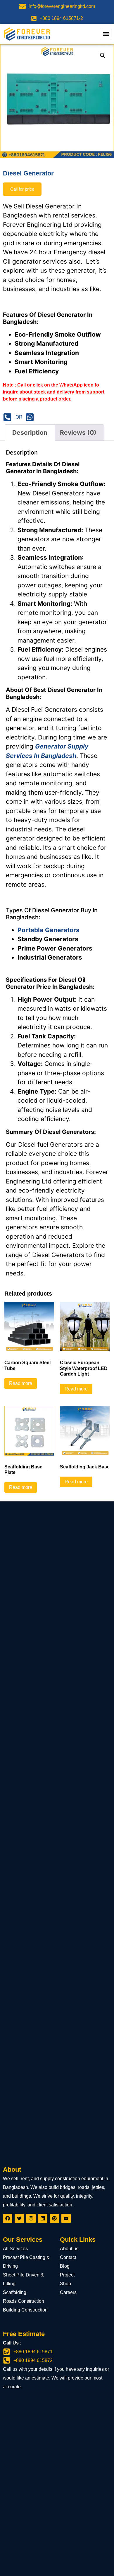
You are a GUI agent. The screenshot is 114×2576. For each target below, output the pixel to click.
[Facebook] (8, 2218)
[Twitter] (19, 2218)
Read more (21, 1383)
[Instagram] (31, 2218)
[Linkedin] (43, 2218)
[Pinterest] (54, 2218)
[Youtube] (66, 2218)
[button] (106, 34)
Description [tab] (30, 432)
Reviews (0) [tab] (78, 432)
